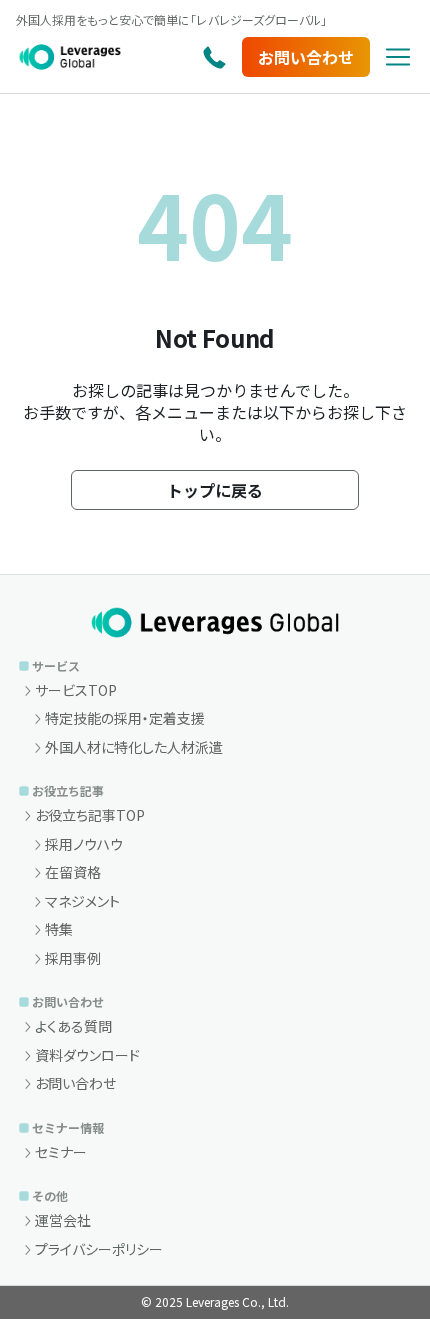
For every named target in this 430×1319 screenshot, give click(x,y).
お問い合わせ (306, 57)
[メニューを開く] (398, 57)
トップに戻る (215, 490)
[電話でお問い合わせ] (214, 57)
